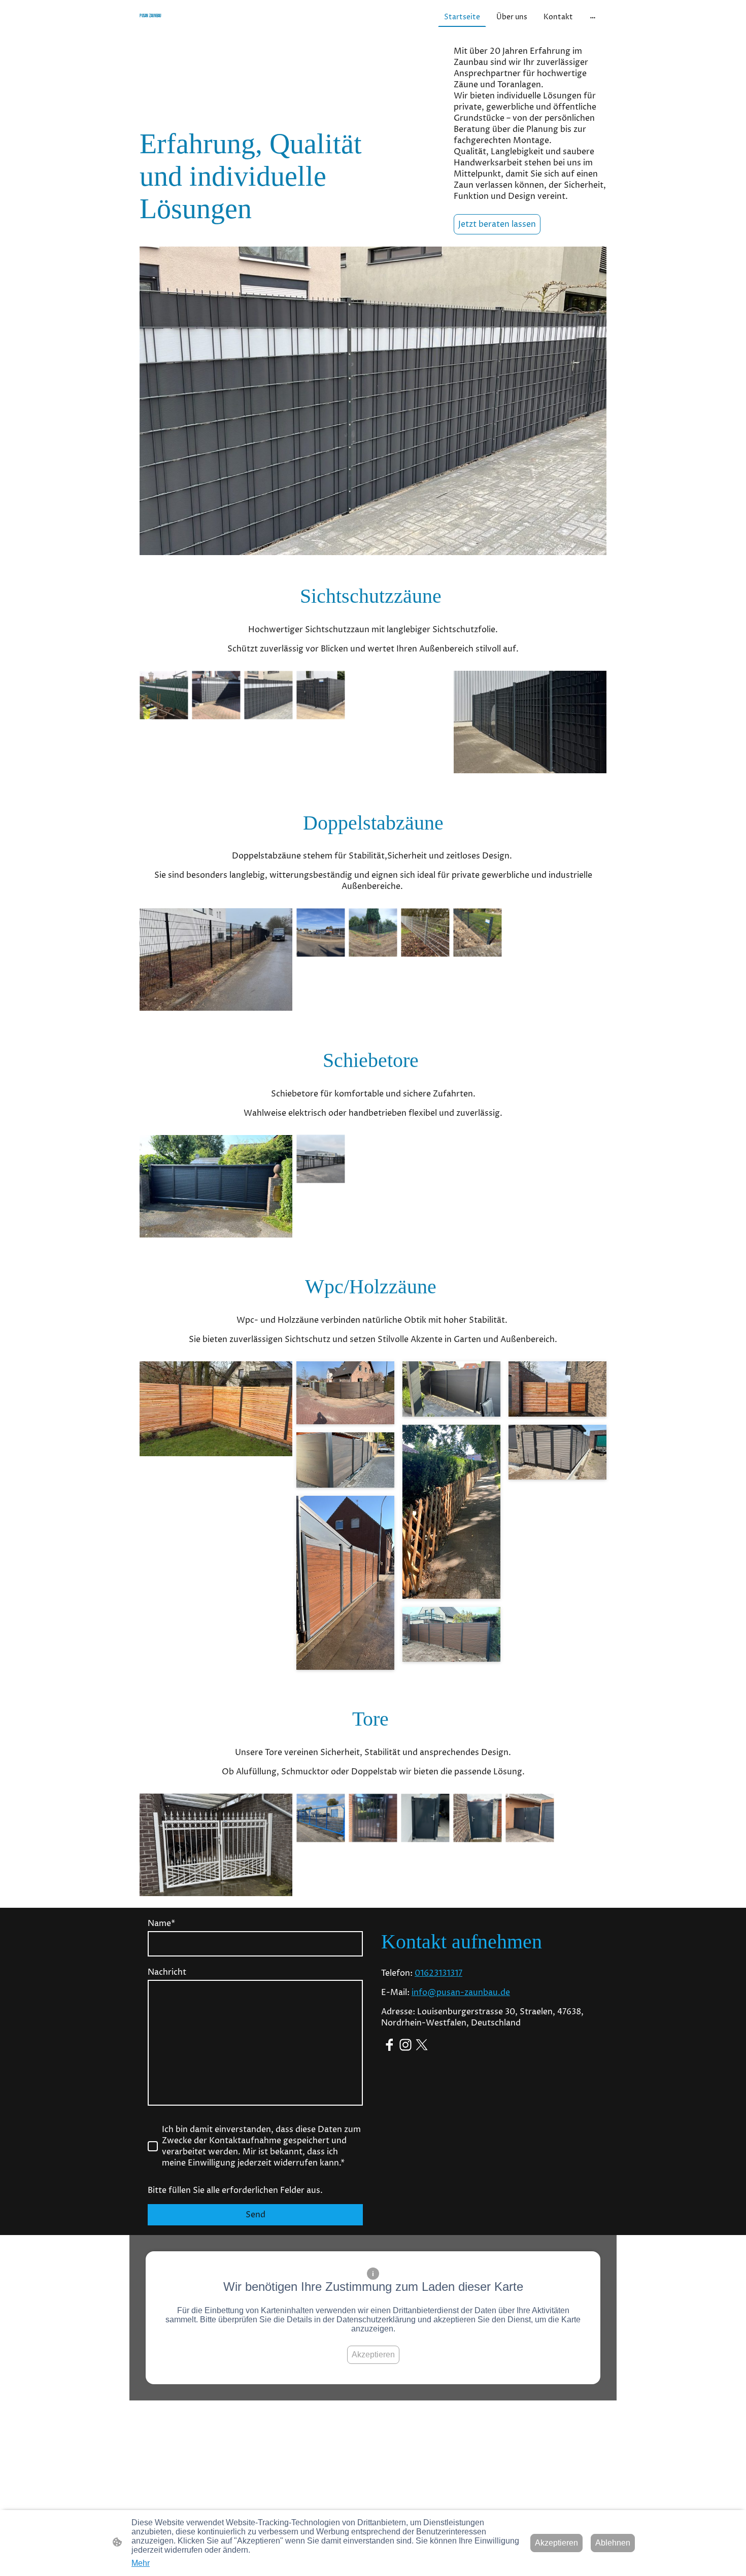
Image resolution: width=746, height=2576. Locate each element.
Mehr (141, 2563)
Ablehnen (613, 2543)
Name (161, 1924)
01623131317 (438, 1973)
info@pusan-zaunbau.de (461, 1993)
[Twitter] (422, 2045)
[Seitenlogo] (216, 26)
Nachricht (167, 1972)
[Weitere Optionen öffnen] (593, 17)
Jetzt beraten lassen (497, 224)
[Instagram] (405, 2045)
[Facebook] (389, 2045)
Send (256, 2215)
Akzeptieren (373, 2355)
